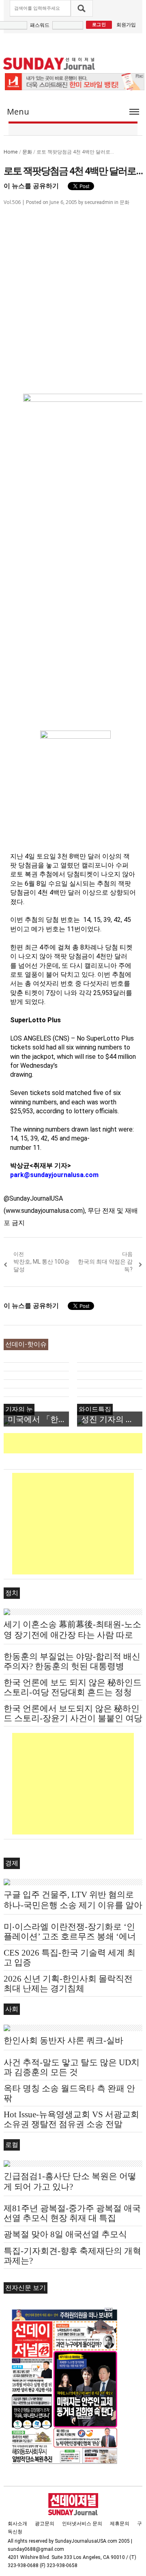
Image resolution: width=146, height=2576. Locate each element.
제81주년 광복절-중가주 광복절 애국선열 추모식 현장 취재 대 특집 (72, 2213)
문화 (27, 152)
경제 (12, 1863)
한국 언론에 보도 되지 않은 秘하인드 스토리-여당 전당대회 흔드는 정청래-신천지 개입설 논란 (73, 1692)
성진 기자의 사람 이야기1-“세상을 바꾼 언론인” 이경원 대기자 (112, 1419)
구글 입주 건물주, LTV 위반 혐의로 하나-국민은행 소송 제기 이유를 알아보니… (73, 1905)
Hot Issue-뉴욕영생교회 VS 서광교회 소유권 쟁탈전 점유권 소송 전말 (71, 2119)
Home (11, 152)
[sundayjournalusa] (49, 64)
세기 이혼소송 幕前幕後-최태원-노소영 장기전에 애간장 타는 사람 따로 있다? (72, 1635)
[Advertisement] (75, 1443)
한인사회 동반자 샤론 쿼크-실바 (63, 2040)
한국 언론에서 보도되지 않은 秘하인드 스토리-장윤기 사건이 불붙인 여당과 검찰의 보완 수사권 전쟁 (73, 1718)
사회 (12, 2009)
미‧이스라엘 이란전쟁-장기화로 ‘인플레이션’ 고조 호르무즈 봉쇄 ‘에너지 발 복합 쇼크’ (70, 1936)
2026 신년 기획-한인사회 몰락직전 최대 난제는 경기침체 (68, 1984)
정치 (12, 1593)
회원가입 (126, 25)
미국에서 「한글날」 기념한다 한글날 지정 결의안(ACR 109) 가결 (38, 1419)
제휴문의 (120, 2524)
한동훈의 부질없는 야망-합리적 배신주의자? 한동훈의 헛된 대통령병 (72, 1661)
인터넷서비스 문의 (82, 2524)
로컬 (12, 2145)
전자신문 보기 (26, 2288)
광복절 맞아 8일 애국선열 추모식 (65, 2234)
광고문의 (45, 2524)
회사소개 (17, 2524)
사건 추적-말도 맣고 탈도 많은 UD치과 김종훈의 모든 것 (72, 2067)
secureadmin (99, 202)
